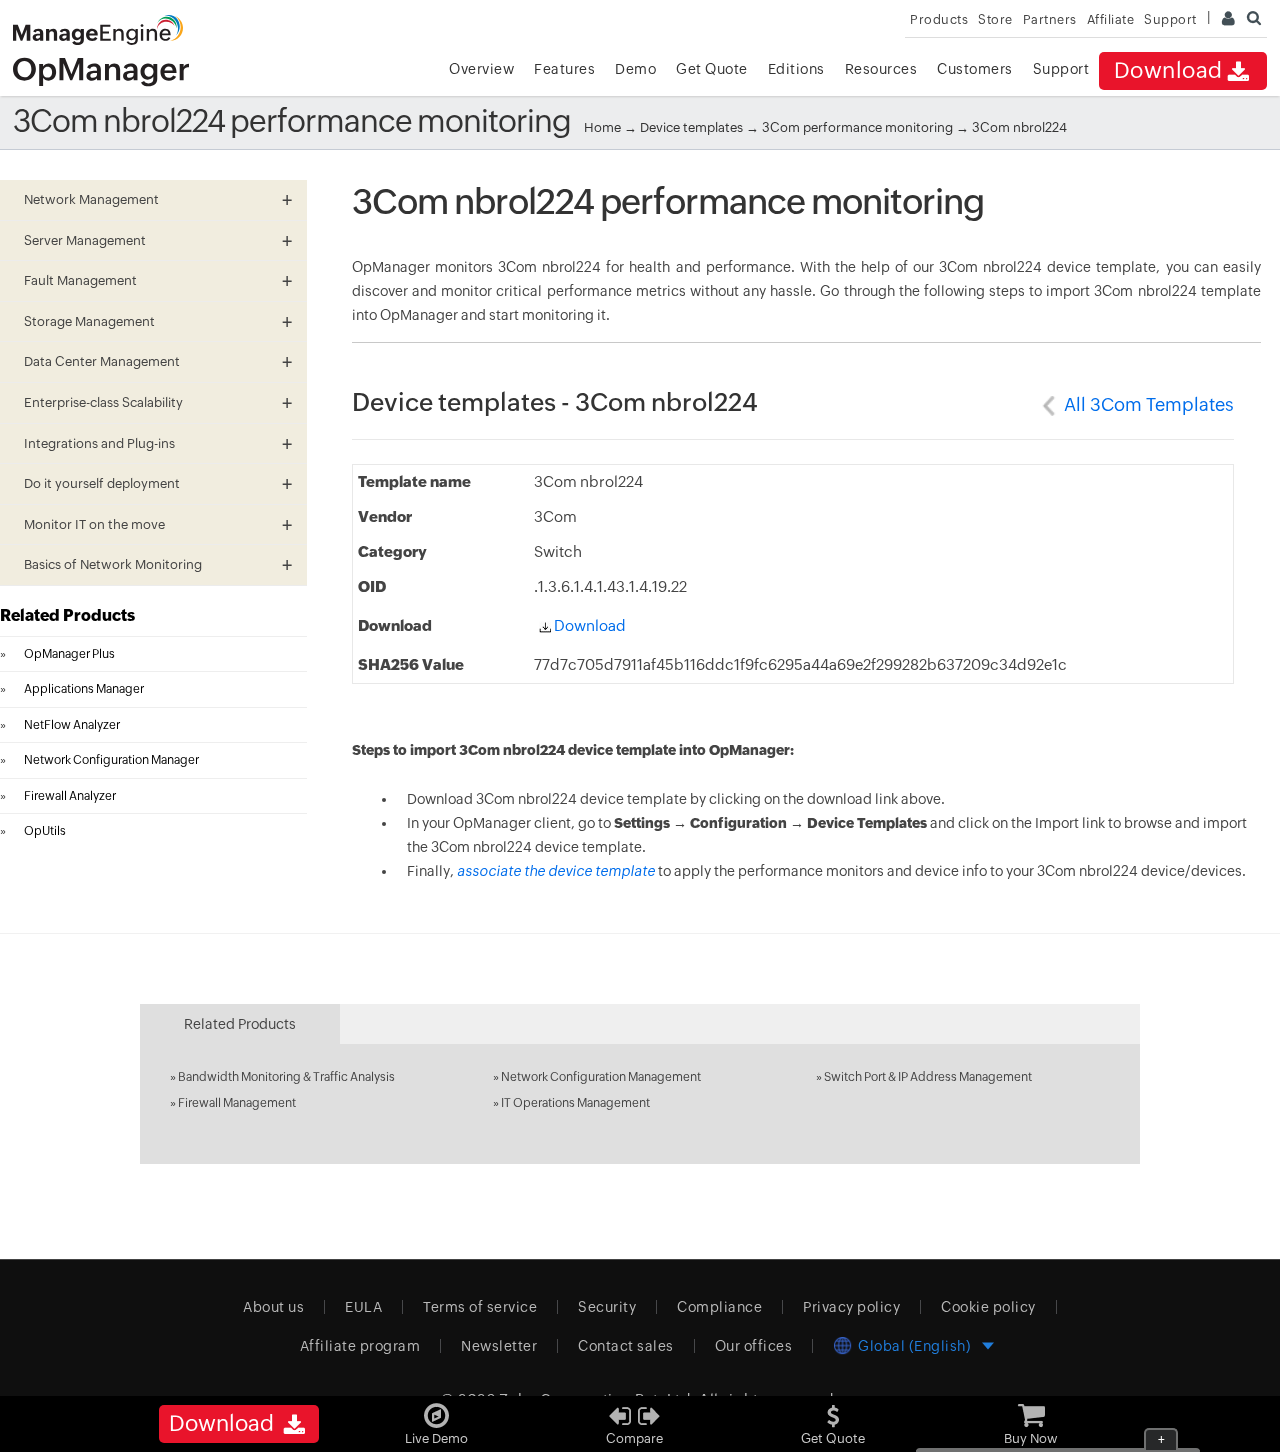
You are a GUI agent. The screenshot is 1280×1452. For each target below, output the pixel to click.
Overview (481, 69)
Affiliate (1111, 19)
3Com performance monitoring (859, 127)
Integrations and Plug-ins (99, 443)
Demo (635, 69)
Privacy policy (851, 1307)
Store (995, 19)
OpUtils (45, 831)
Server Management (85, 240)
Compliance (719, 1307)
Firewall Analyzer (70, 796)
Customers (975, 69)
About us (273, 1307)
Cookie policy (988, 1307)
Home (602, 127)
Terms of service (480, 1307)
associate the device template (556, 871)
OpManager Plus (69, 654)
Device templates (691, 127)
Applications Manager (84, 689)
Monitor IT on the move (94, 524)
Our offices (754, 1346)
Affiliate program (360, 1346)
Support (1061, 69)
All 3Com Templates (1149, 404)
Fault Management (80, 280)
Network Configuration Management (601, 1077)
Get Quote (712, 69)
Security (607, 1307)
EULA (363, 1307)
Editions (796, 69)
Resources (881, 69)
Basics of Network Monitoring (113, 564)
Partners (1050, 19)
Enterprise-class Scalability (103, 402)
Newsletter (499, 1346)
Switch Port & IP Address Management (928, 1077)
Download (1168, 70)
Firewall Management (237, 1103)
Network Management (91, 199)
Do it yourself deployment (102, 483)
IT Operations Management (575, 1103)
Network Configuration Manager (111, 760)
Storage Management (89, 321)
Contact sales (626, 1346)
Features (564, 69)
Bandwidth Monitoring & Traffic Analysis (286, 1077)
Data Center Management (102, 361)
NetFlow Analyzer (72, 725)
